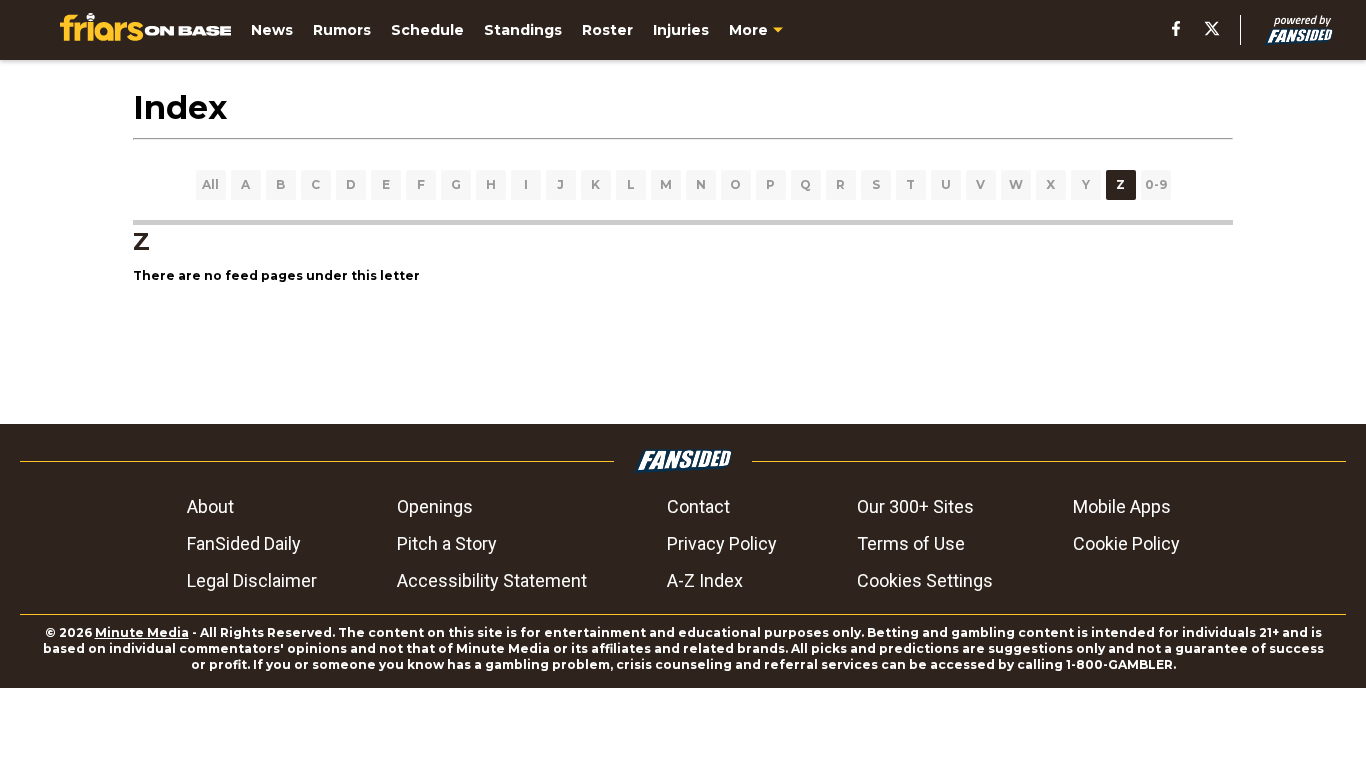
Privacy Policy (722, 543)
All (210, 184)
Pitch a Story (447, 543)
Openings (435, 506)
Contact (698, 506)
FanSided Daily (244, 543)
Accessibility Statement (492, 580)
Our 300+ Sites (915, 506)
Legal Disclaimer (252, 580)
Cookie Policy (1126, 543)
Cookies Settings (925, 580)
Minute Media (142, 632)
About (210, 506)
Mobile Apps (1122, 506)
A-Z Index (705, 580)
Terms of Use (911, 543)
